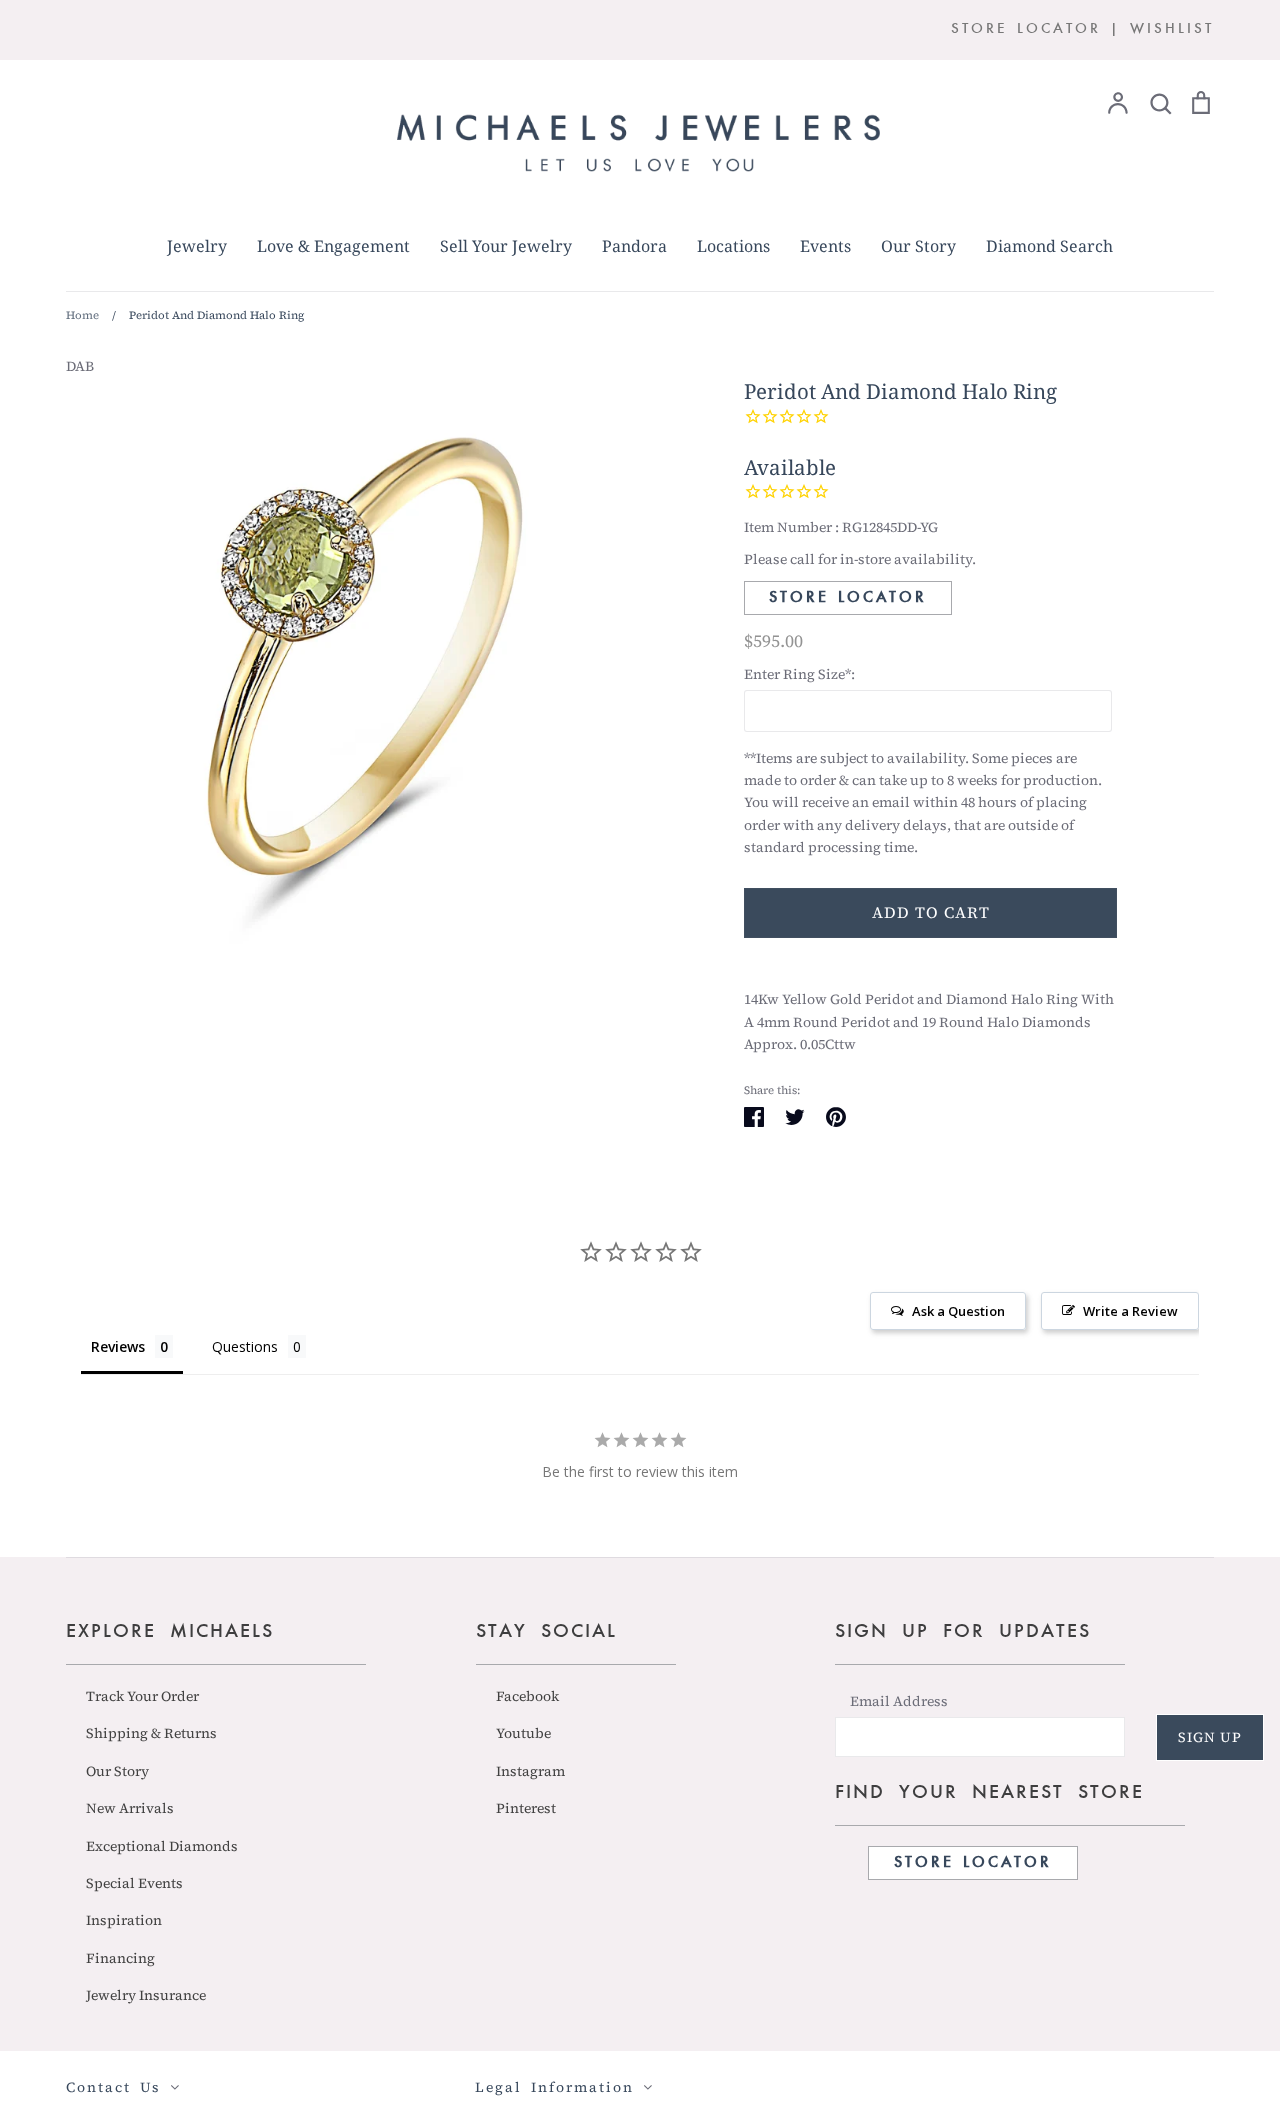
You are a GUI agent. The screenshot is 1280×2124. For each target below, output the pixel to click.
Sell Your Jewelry (506, 246)
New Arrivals (130, 1808)
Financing (120, 1958)
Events (825, 246)
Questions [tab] (245, 1346)
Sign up (1210, 1737)
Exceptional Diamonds (162, 1846)
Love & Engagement (333, 246)
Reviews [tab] (118, 1346)
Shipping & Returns (151, 1733)
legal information (559, 2087)
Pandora (634, 246)
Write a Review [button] (1130, 1311)
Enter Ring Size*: (799, 674)
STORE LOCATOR (1026, 29)
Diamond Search (1049, 246)
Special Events (134, 1883)
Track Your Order (142, 1696)
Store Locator (848, 598)
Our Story (918, 246)
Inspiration (124, 1920)
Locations (733, 246)
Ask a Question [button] (958, 1311)
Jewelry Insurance (146, 1995)
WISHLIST (1172, 29)
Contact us (118, 2087)
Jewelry (197, 246)
